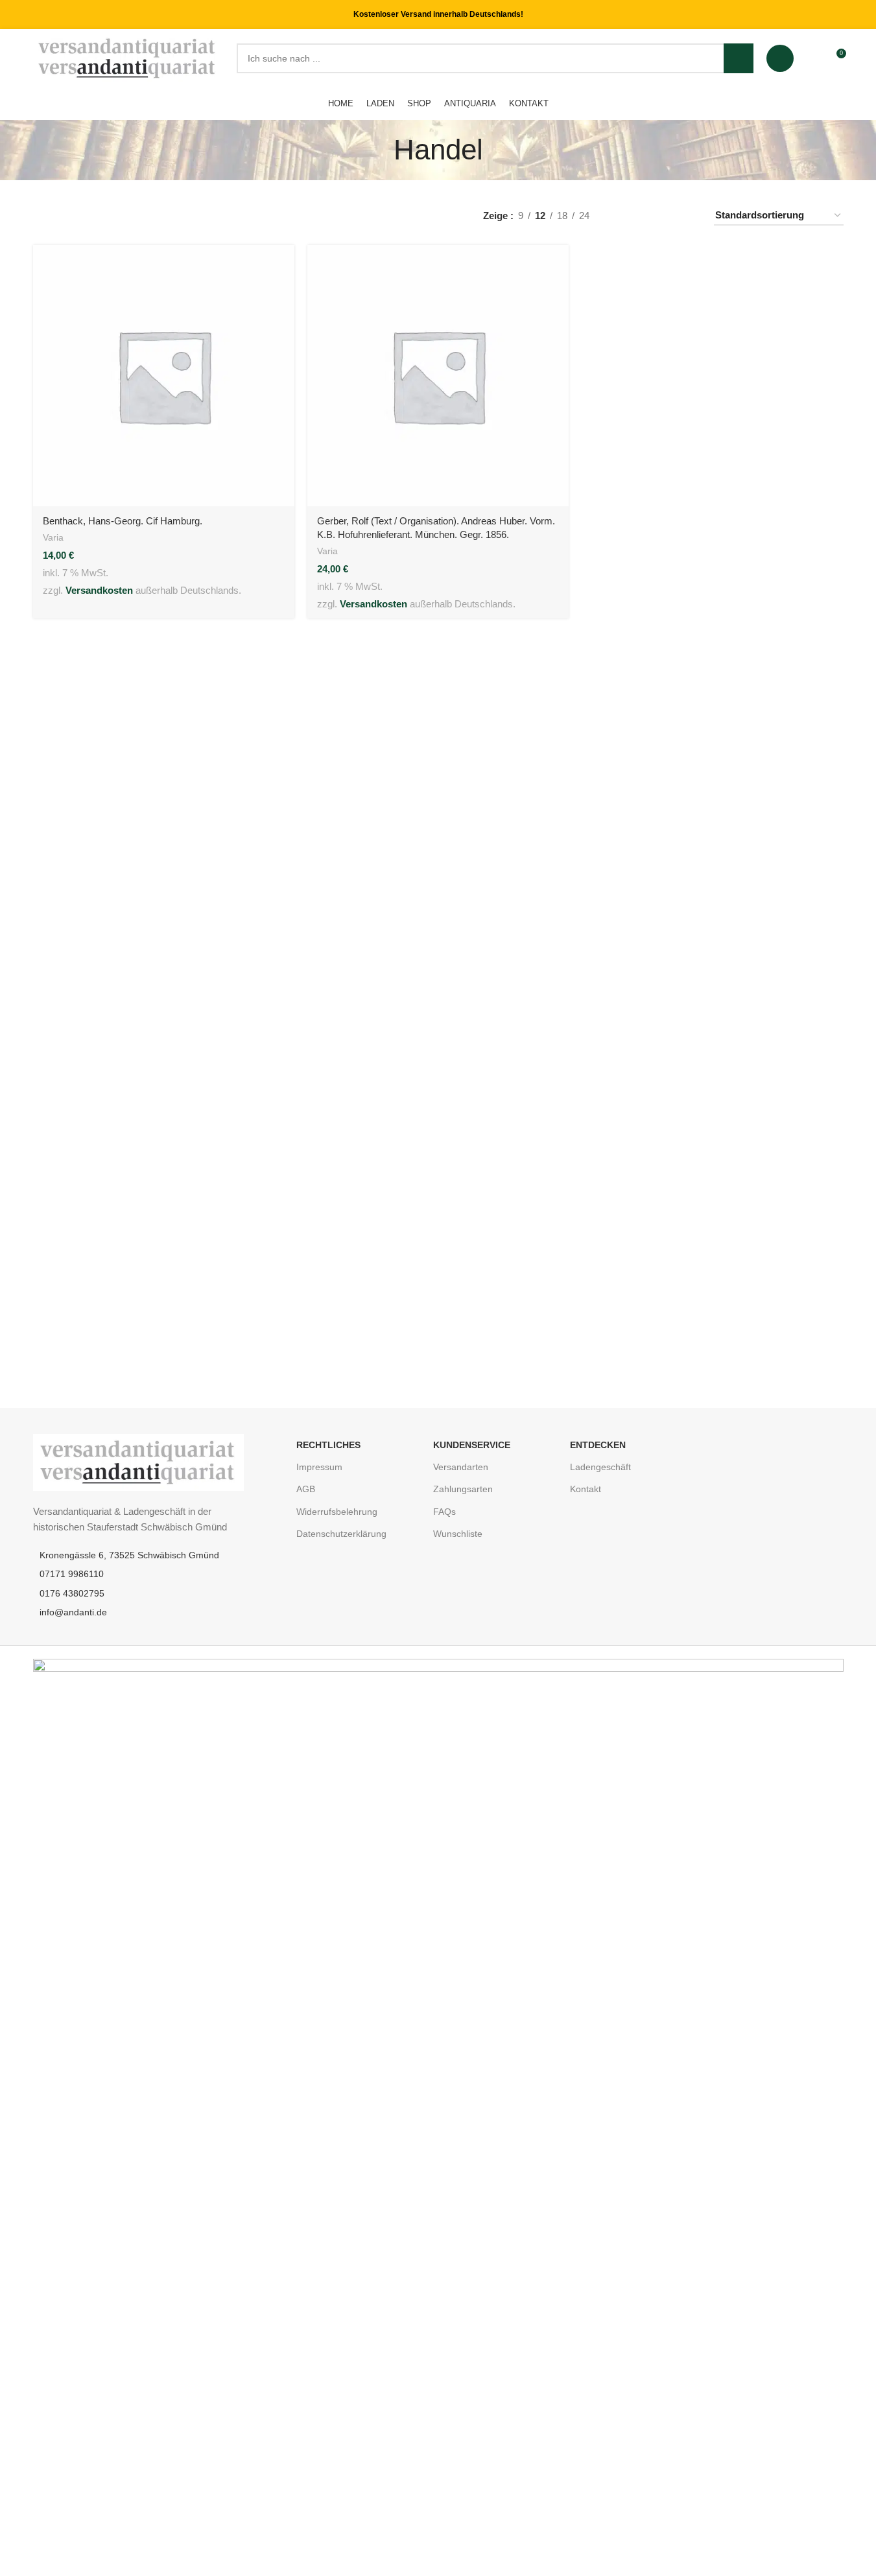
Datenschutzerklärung (341, 1534)
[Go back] (377, 150)
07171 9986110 (72, 1574)
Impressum (319, 1467)
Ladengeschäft (600, 1467)
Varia (53, 537)
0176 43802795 (72, 1593)
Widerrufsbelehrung (337, 1512)
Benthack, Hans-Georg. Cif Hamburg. (123, 521)
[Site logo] (128, 57)
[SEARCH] (739, 58)
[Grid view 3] (665, 216)
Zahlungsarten (463, 1489)
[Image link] (138, 1461)
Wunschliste (458, 1534)
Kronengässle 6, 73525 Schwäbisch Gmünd (129, 1555)
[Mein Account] (780, 58)
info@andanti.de (73, 1612)
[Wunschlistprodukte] (812, 58)
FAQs (444, 1512)
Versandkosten (99, 590)
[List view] (620, 216)
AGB (306, 1489)
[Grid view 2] (643, 216)
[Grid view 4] (688, 216)
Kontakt (586, 1489)
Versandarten (461, 1467)
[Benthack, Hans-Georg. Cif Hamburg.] (164, 376)
